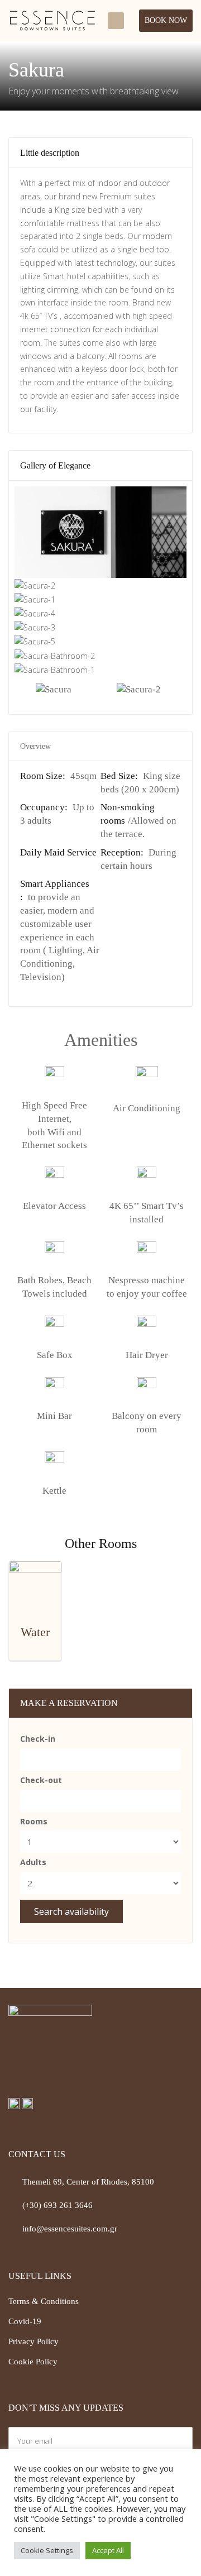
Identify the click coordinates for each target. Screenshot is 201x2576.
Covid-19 (25, 2321)
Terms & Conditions (44, 2301)
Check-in (38, 1739)
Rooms (34, 1821)
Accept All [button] (108, 2550)
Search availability (71, 1911)
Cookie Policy (33, 2362)
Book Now (166, 20)
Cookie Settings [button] (47, 2550)
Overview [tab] (35, 746)
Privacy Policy (33, 2341)
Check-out (41, 1780)
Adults (33, 1862)
